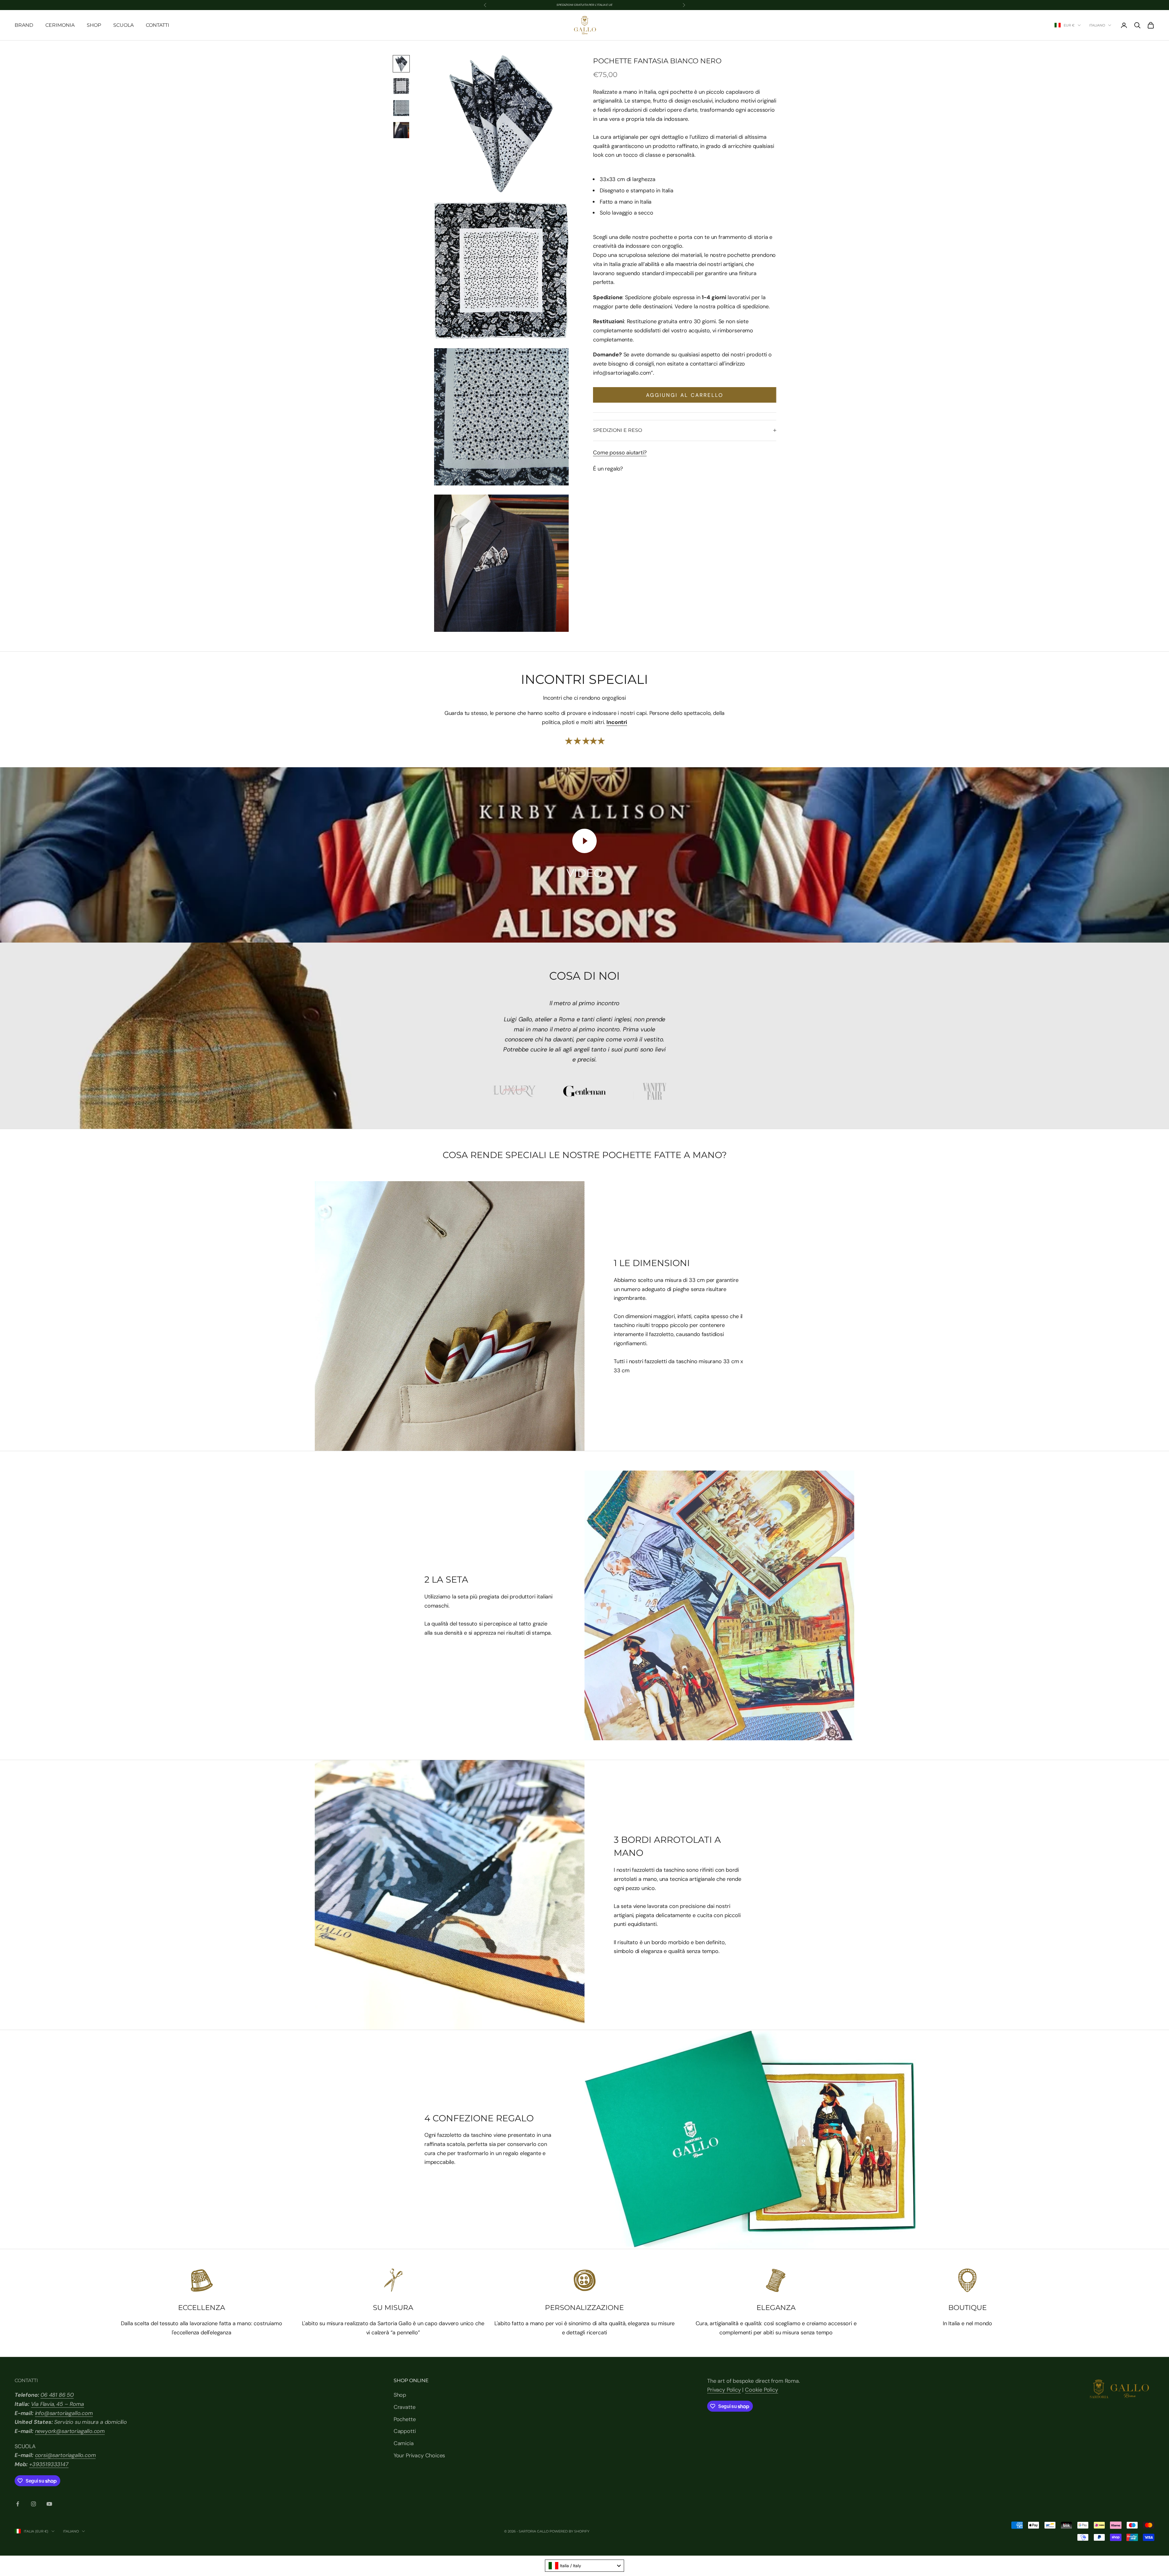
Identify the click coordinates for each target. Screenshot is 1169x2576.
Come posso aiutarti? (620, 453)
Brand (24, 25)
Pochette (405, 2419)
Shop (94, 25)
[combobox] (584, 2566)
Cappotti (405, 2431)
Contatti (158, 25)
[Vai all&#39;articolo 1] (401, 64)
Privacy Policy (724, 2390)
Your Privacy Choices (419, 2455)
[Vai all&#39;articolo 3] (401, 108)
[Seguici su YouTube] (49, 2504)
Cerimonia (60, 25)
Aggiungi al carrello (685, 395)
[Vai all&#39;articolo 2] (401, 86)
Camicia (404, 2443)
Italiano (1097, 25)
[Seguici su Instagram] (33, 2504)
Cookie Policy (762, 2390)
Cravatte (405, 2407)
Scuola (123, 25)
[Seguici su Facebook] (18, 2504)
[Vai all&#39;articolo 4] (401, 130)
